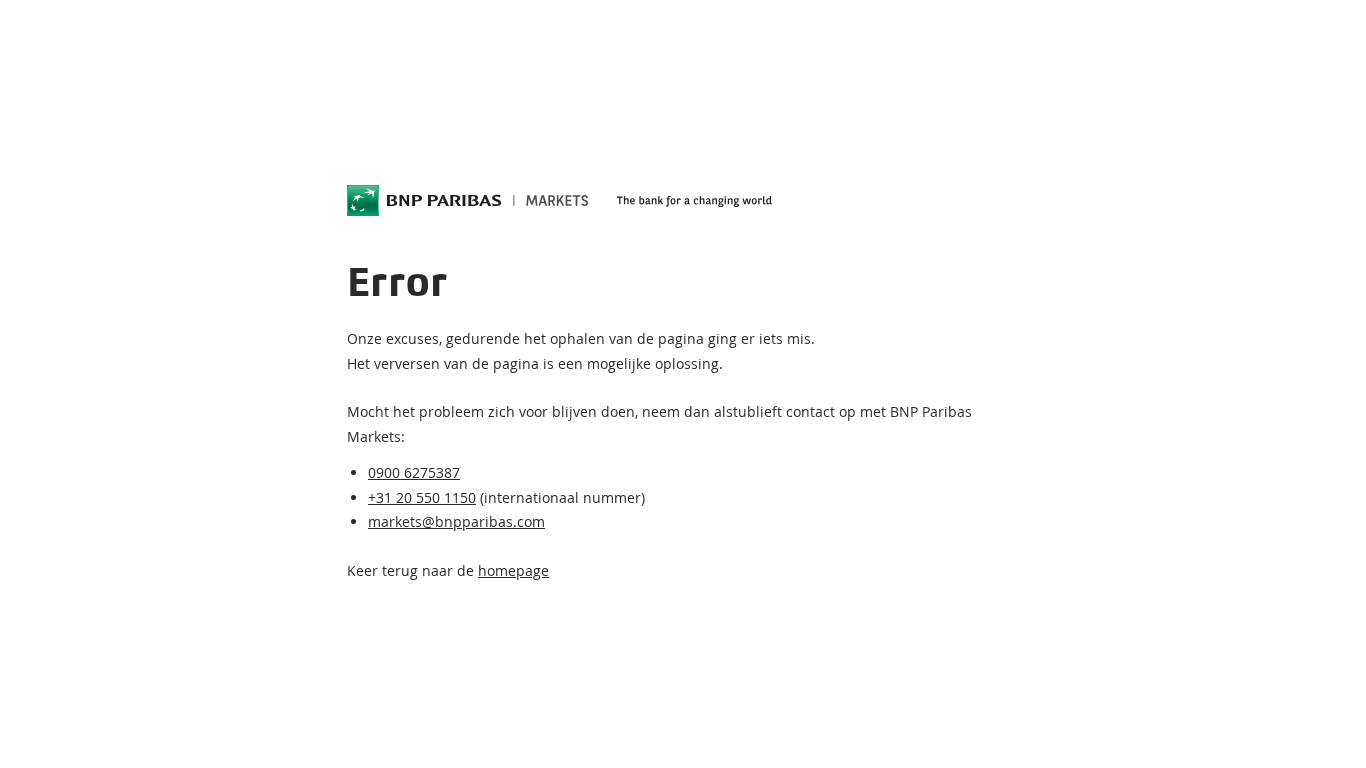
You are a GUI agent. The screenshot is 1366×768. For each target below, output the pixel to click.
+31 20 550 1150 (422, 497)
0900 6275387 (414, 472)
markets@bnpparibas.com (456, 521)
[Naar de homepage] (468, 201)
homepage (513, 570)
